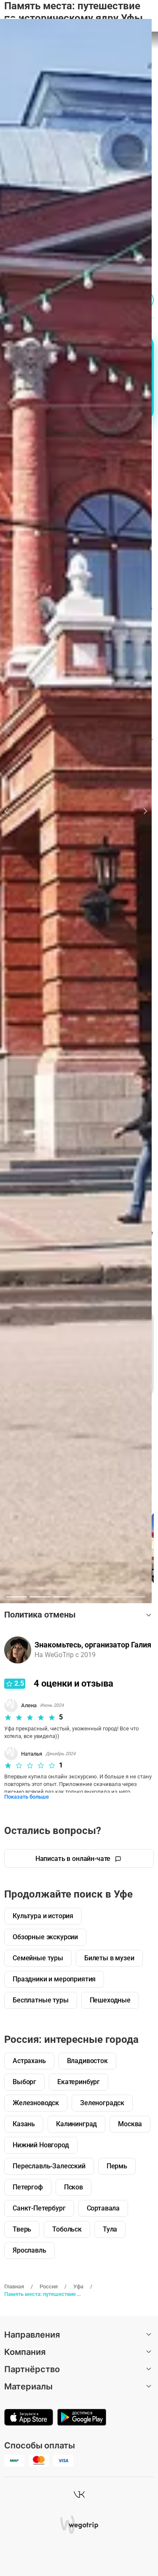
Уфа (78, 2286)
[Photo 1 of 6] (17, 1597)
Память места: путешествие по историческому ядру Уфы (43, 2294)
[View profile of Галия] (18, 1650)
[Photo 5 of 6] (111, 1597)
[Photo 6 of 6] (135, 1597)
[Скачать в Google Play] (82, 2418)
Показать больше (27, 1797)
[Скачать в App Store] (29, 2418)
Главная (14, 2286)
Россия (49, 2286)
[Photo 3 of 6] (64, 1597)
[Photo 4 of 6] (87, 1597)
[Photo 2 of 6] (40, 1597)
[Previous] (11, 811)
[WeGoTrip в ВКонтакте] (79, 2494)
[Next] (141, 811)
